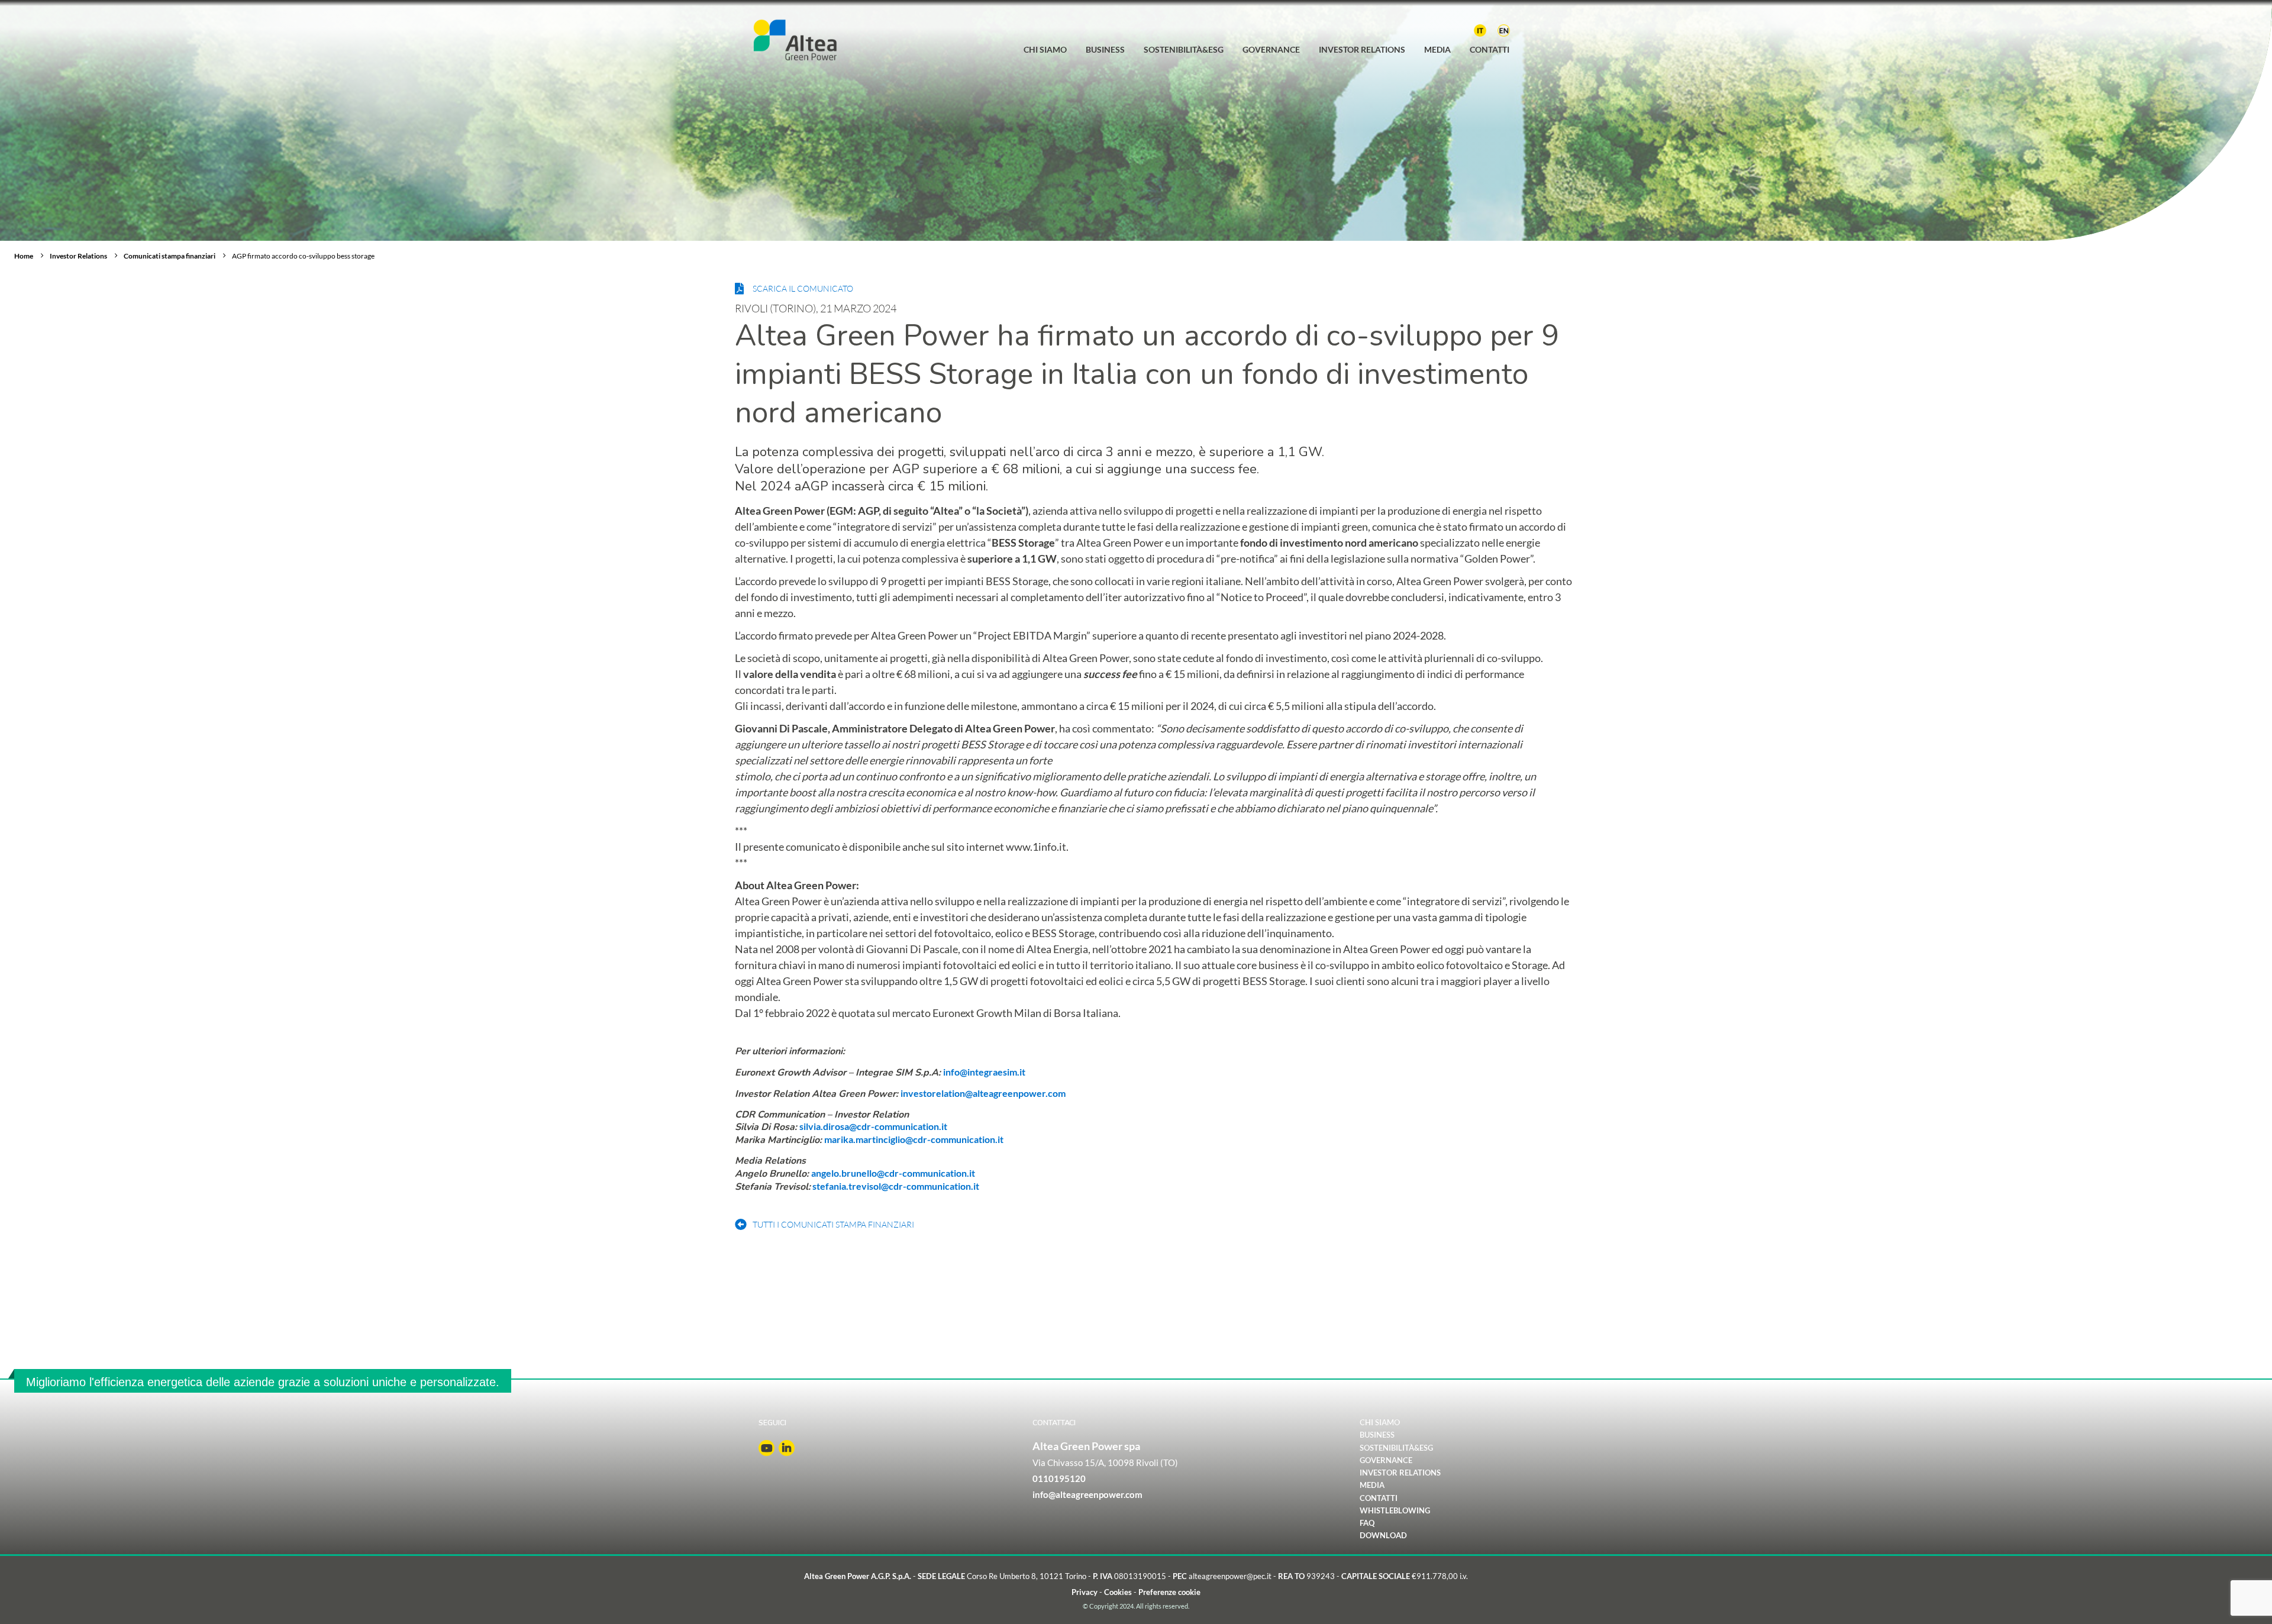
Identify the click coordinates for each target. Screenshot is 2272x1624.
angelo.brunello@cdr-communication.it (893, 1173)
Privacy (1085, 1592)
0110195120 (1059, 1478)
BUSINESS (1377, 1436)
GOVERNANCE (1386, 1460)
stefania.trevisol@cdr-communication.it (895, 1186)
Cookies (1118, 1592)
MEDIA (1372, 1486)
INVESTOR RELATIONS (1400, 1473)
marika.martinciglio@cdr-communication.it (914, 1139)
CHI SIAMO (1380, 1423)
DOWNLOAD (1383, 1536)
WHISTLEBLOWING (1395, 1511)
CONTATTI (1379, 1498)
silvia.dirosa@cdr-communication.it (873, 1126)
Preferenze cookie (1169, 1592)
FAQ (1367, 1523)
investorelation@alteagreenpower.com (983, 1093)
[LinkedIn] (787, 1448)
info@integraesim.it (984, 1072)
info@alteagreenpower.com (1087, 1494)
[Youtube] (767, 1448)
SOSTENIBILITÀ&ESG (1396, 1448)
